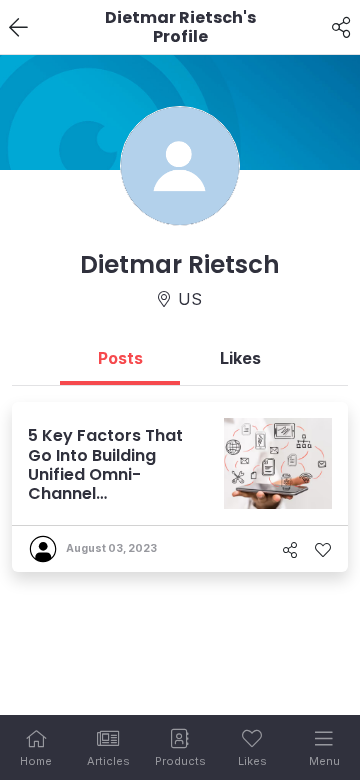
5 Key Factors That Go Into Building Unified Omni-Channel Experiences (105, 474)
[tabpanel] (180, 487)
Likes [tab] (240, 358)
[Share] (341, 28)
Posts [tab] (120, 358)
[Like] (323, 550)
